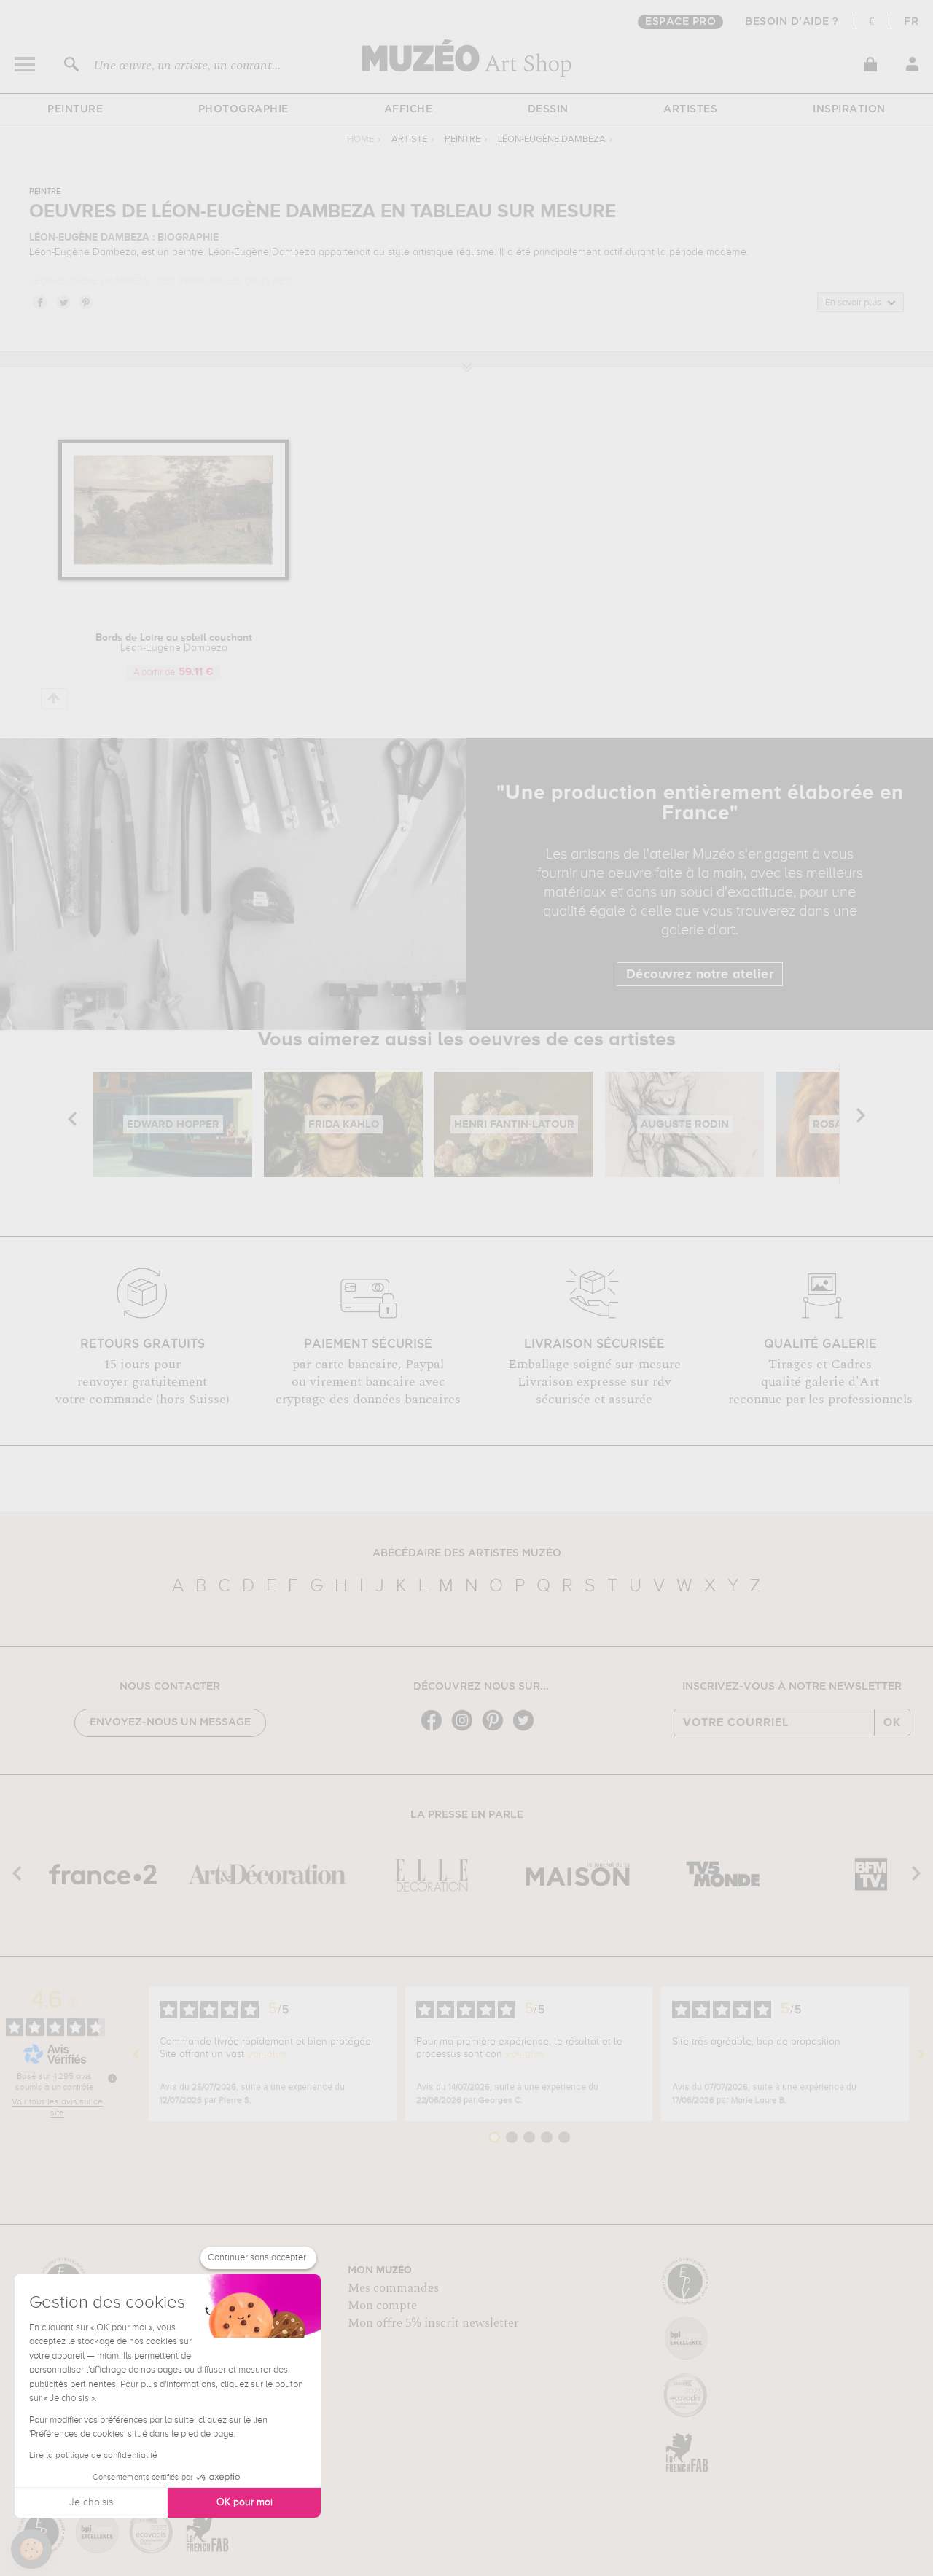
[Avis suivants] (921, 2054)
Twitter (63, 302)
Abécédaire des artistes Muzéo (467, 1553)
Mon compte (382, 2306)
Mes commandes (393, 2288)
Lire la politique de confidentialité (93, 2456)
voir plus (267, 2054)
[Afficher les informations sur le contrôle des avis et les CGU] (112, 2078)
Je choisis (91, 2502)
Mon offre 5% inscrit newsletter (433, 2323)
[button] (31, 2549)
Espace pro (680, 22)
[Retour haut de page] (54, 699)
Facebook (39, 302)
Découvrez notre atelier (700, 975)
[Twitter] (527, 1729)
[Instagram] (466, 1729)
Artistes (690, 109)
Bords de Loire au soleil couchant (174, 643)
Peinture (75, 109)
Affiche (409, 109)
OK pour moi (245, 2502)
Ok (892, 1722)
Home (360, 140)
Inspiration (849, 109)
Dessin (548, 109)
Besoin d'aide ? (792, 22)
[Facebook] (435, 1729)
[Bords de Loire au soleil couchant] (174, 578)
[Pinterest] (496, 1729)
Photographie (243, 109)
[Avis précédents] (136, 2054)
